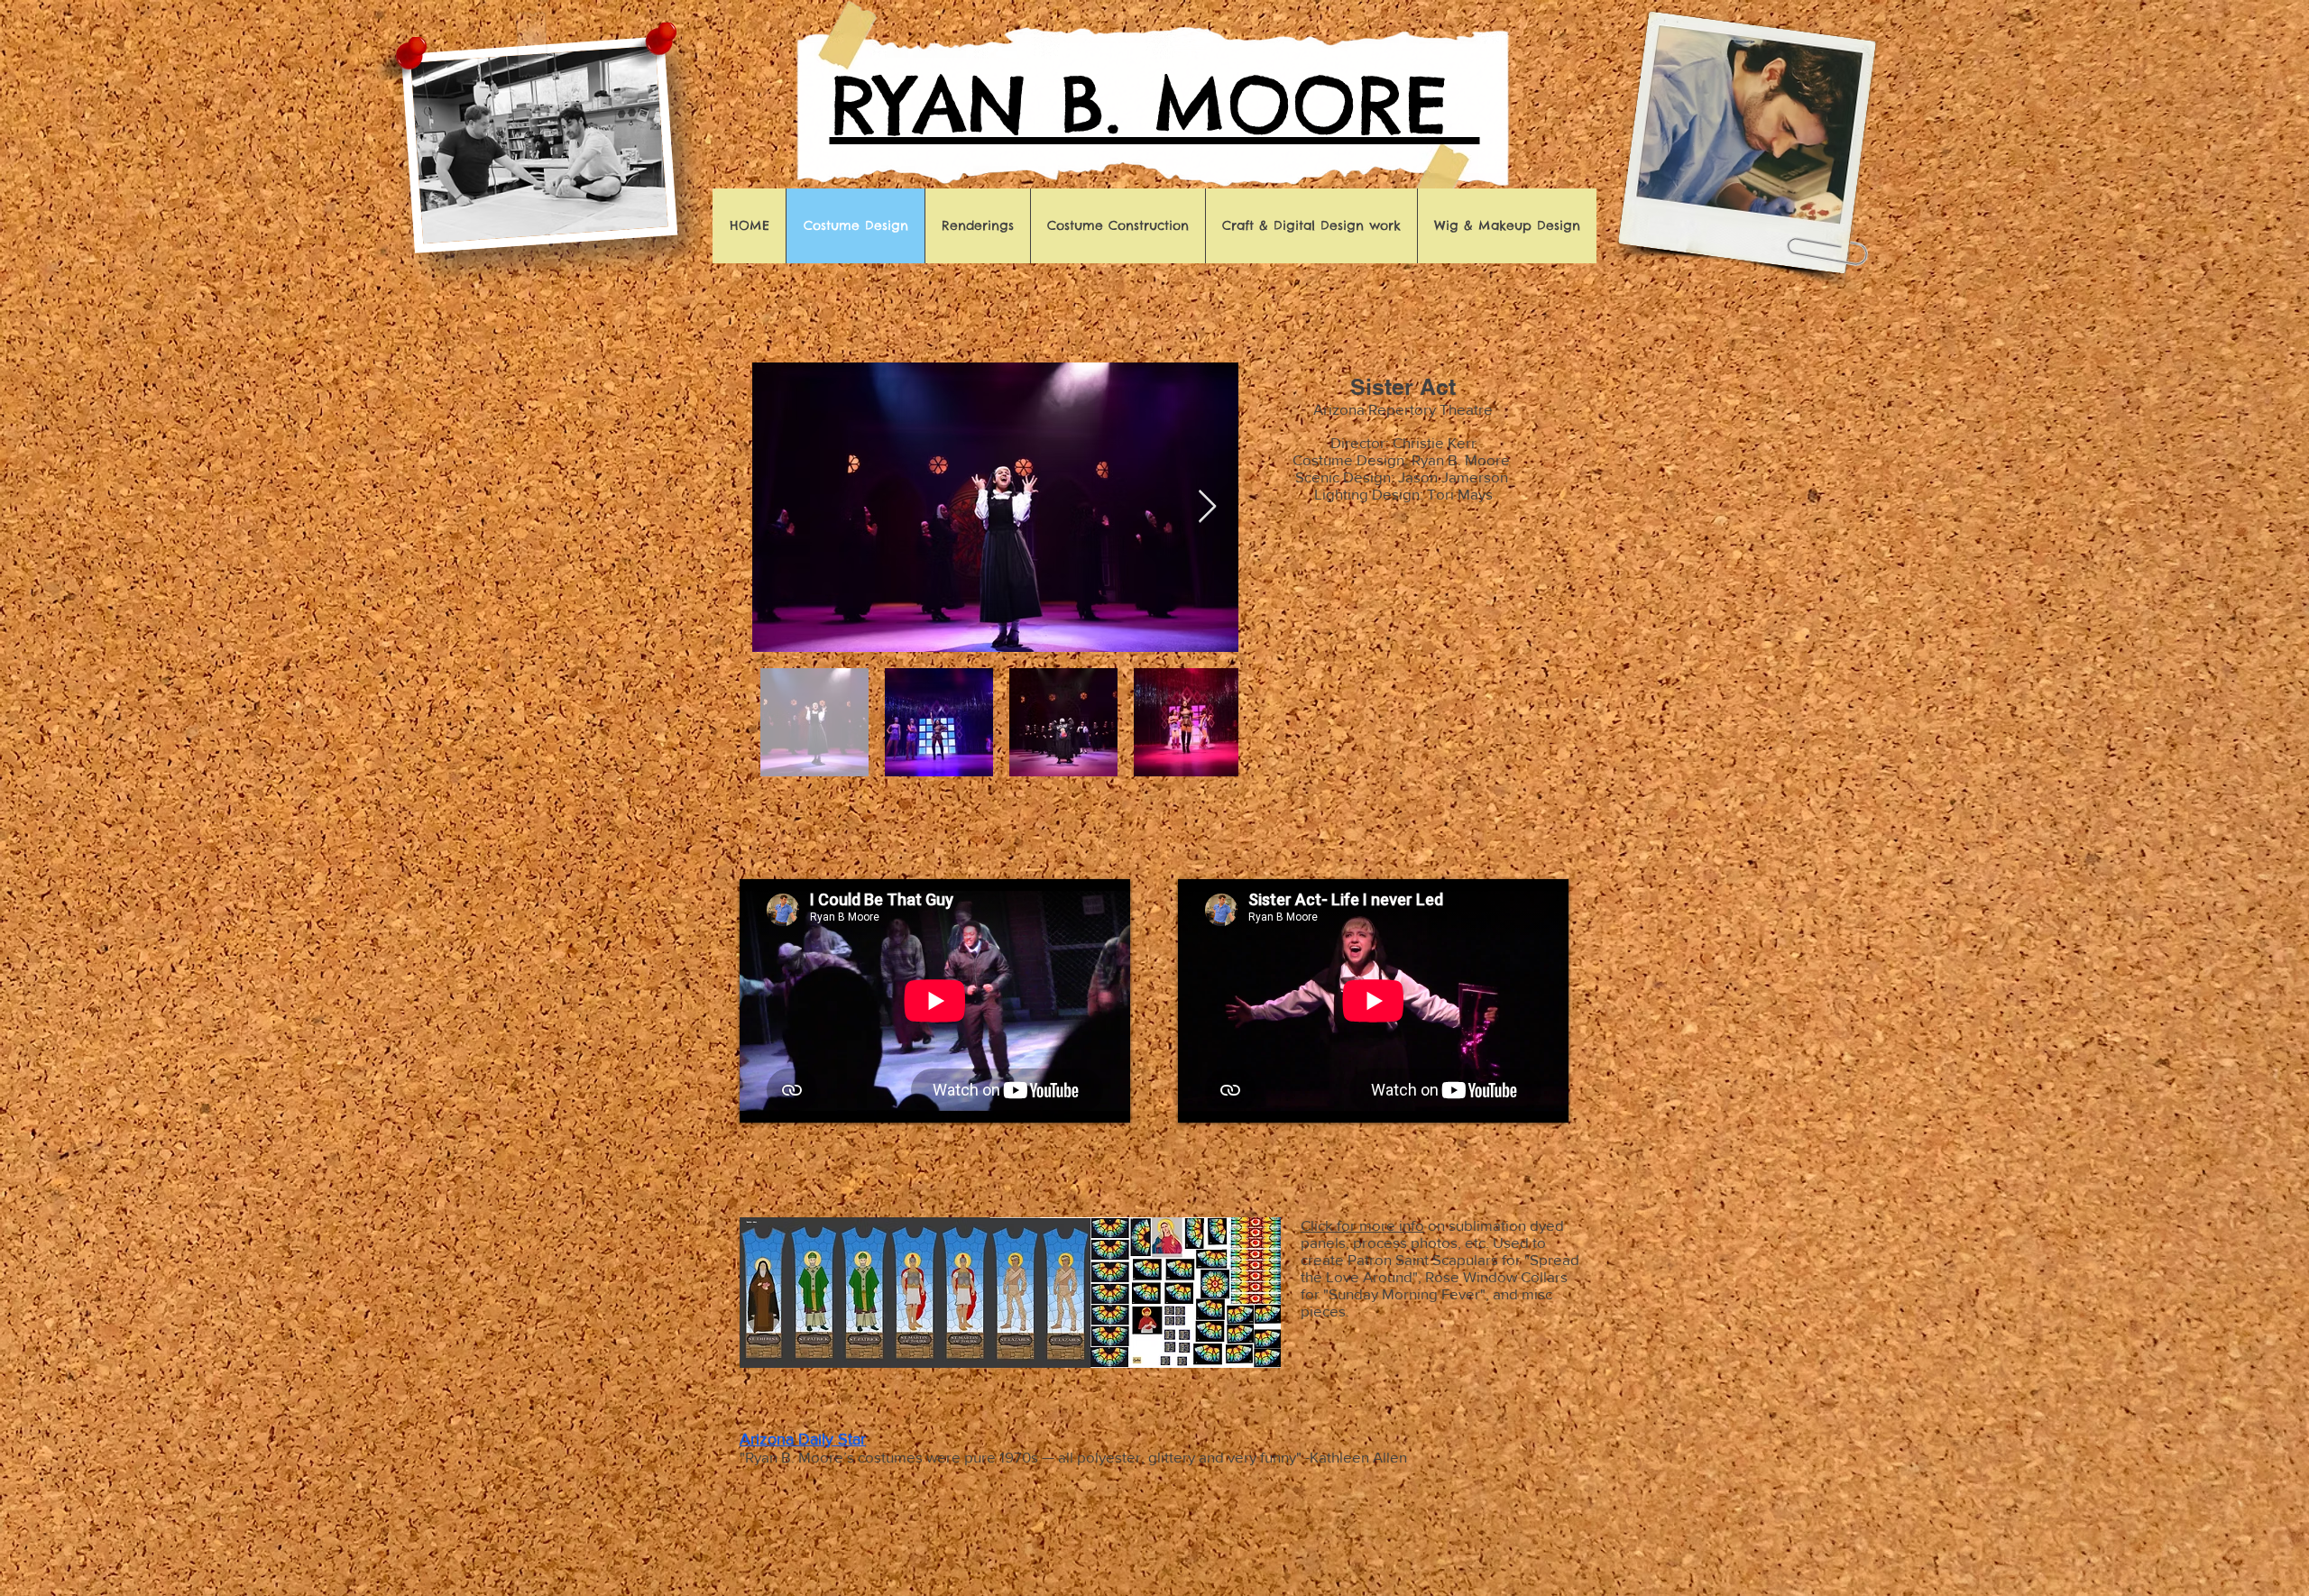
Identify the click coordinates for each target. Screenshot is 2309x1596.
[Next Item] (1207, 507)
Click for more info (1362, 1225)
